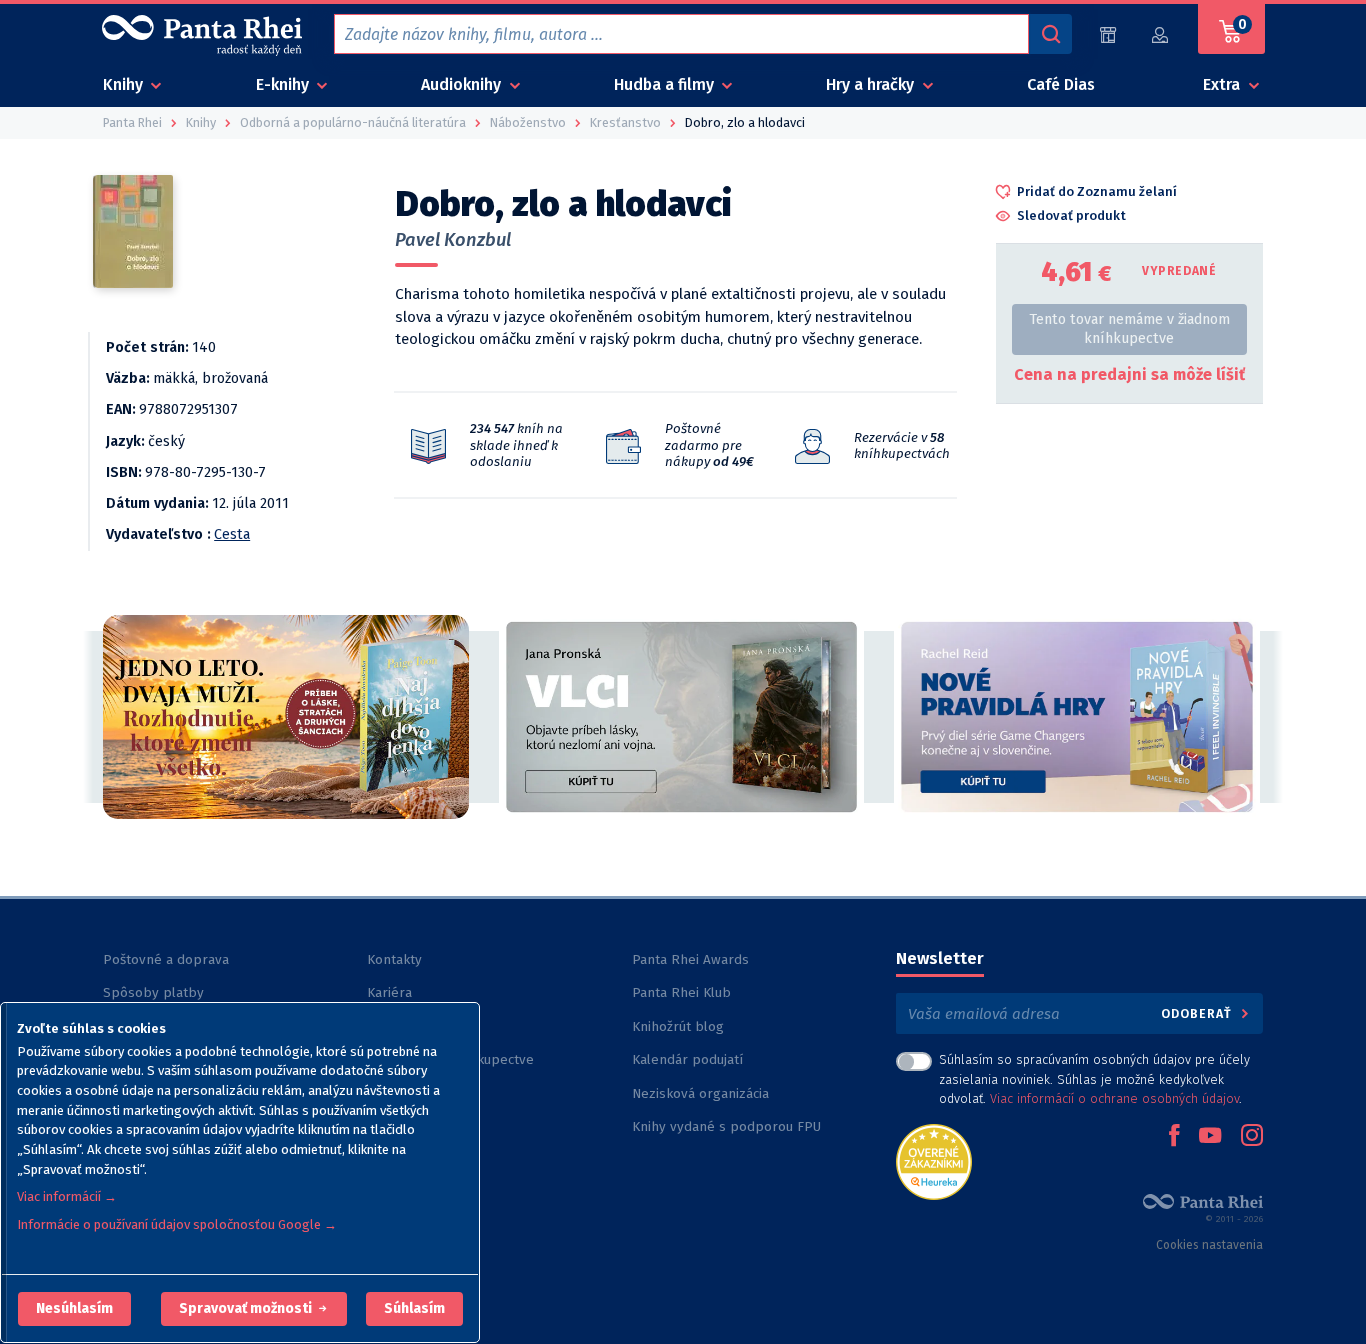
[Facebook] (1174, 1137)
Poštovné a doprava (166, 959)
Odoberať (1198, 1013)
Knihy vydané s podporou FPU (726, 1126)
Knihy (125, 84)
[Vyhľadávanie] (1050, 34)
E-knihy (284, 84)
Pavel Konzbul (453, 240)
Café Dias (1061, 84)
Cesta (232, 534)
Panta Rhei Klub (681, 992)
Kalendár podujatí (687, 1059)
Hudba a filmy (666, 84)
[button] (74, 1309)
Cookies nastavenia (1209, 1245)
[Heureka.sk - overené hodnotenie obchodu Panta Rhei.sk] (934, 1160)
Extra (1223, 84)
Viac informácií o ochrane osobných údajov (1114, 1098)
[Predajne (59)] (1108, 34)
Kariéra (389, 992)
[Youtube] (1210, 1137)
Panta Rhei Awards (690, 959)
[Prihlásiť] (1161, 34)
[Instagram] (1252, 1137)
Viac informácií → (67, 1196)
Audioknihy (463, 84)
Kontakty (394, 959)
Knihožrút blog (678, 1026)
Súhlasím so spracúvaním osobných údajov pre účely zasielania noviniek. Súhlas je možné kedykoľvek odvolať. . (1094, 1078)
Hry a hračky (872, 84)
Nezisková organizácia (700, 1093)
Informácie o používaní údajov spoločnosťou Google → (177, 1224)
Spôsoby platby (153, 992)
